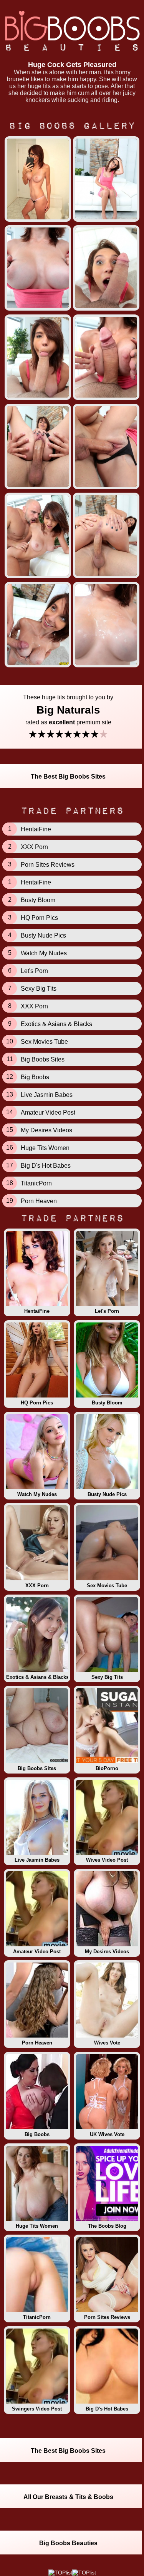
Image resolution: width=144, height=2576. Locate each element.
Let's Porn (107, 1311)
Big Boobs (37, 2134)
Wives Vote (107, 2043)
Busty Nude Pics (107, 1494)
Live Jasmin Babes (37, 1860)
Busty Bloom (107, 1403)
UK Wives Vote (107, 2134)
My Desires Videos (107, 1952)
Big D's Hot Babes (107, 2409)
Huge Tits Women (37, 2226)
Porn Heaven (37, 2043)
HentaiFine (37, 1311)
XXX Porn (37, 1586)
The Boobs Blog (107, 2226)
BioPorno (107, 1768)
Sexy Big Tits (107, 1677)
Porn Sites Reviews (107, 2317)
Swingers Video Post (37, 2409)
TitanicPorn (37, 2317)
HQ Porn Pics (37, 1403)
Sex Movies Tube (107, 1586)
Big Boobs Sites (37, 1768)
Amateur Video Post (37, 1952)
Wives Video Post (107, 1860)
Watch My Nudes (37, 1494)
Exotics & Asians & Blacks (37, 1677)
